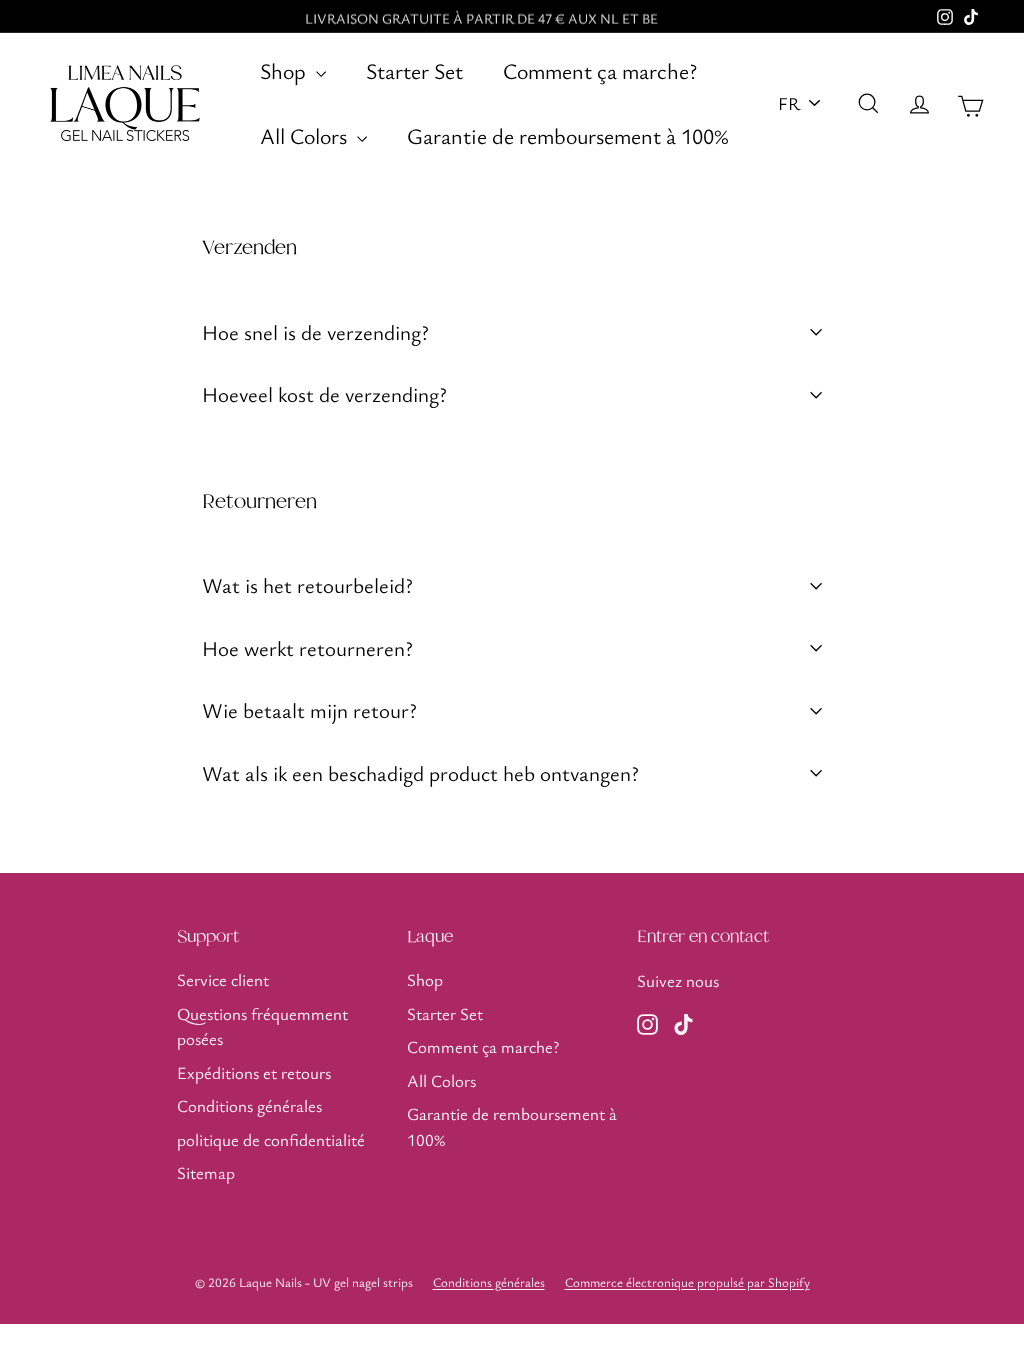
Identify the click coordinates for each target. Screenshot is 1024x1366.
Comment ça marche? (600, 70)
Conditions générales (249, 1105)
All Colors (306, 135)
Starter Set (414, 70)
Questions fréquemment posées (262, 1026)
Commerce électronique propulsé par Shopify (687, 1282)
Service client (223, 979)
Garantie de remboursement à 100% (568, 135)
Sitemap (206, 1172)
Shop (285, 70)
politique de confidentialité (271, 1139)
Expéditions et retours (254, 1072)
